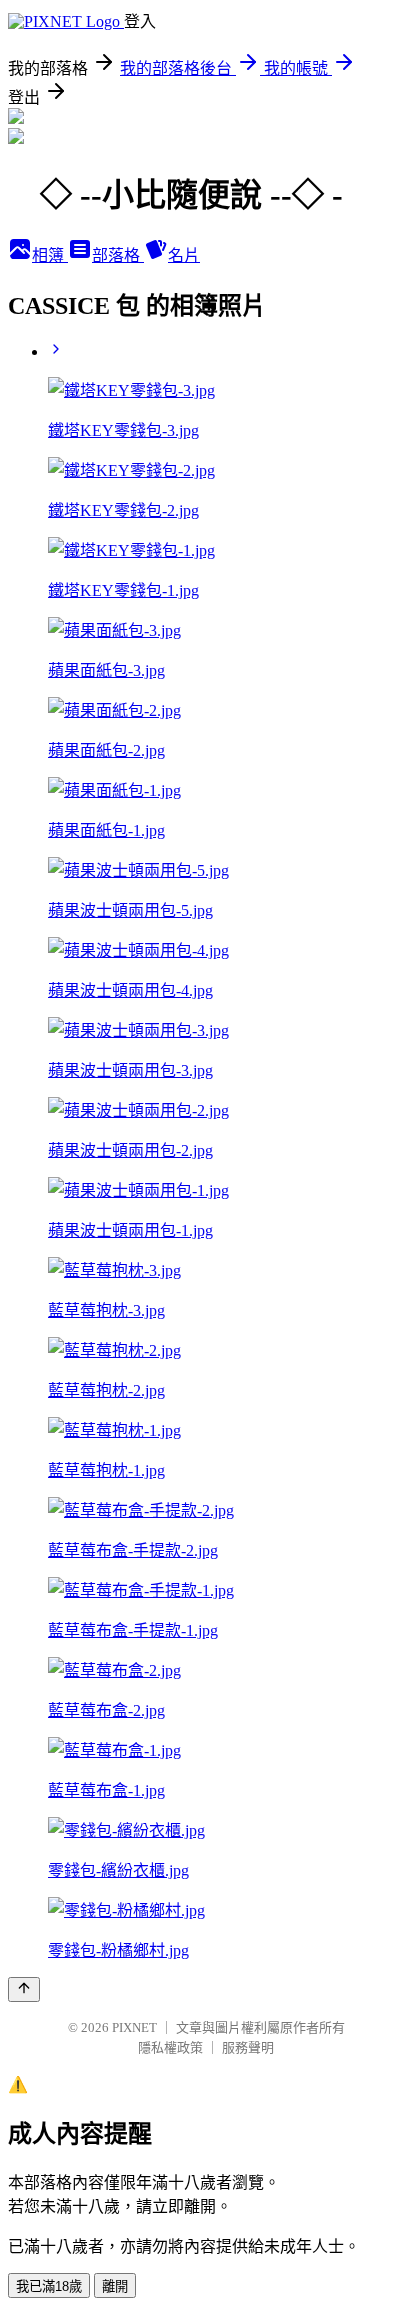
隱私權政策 (170, 2047)
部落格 (118, 255)
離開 (115, 2286)
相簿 (50, 255)
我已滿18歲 (49, 2286)
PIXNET (134, 2027)
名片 (184, 255)
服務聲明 (248, 2047)
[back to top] (24, 1989)
